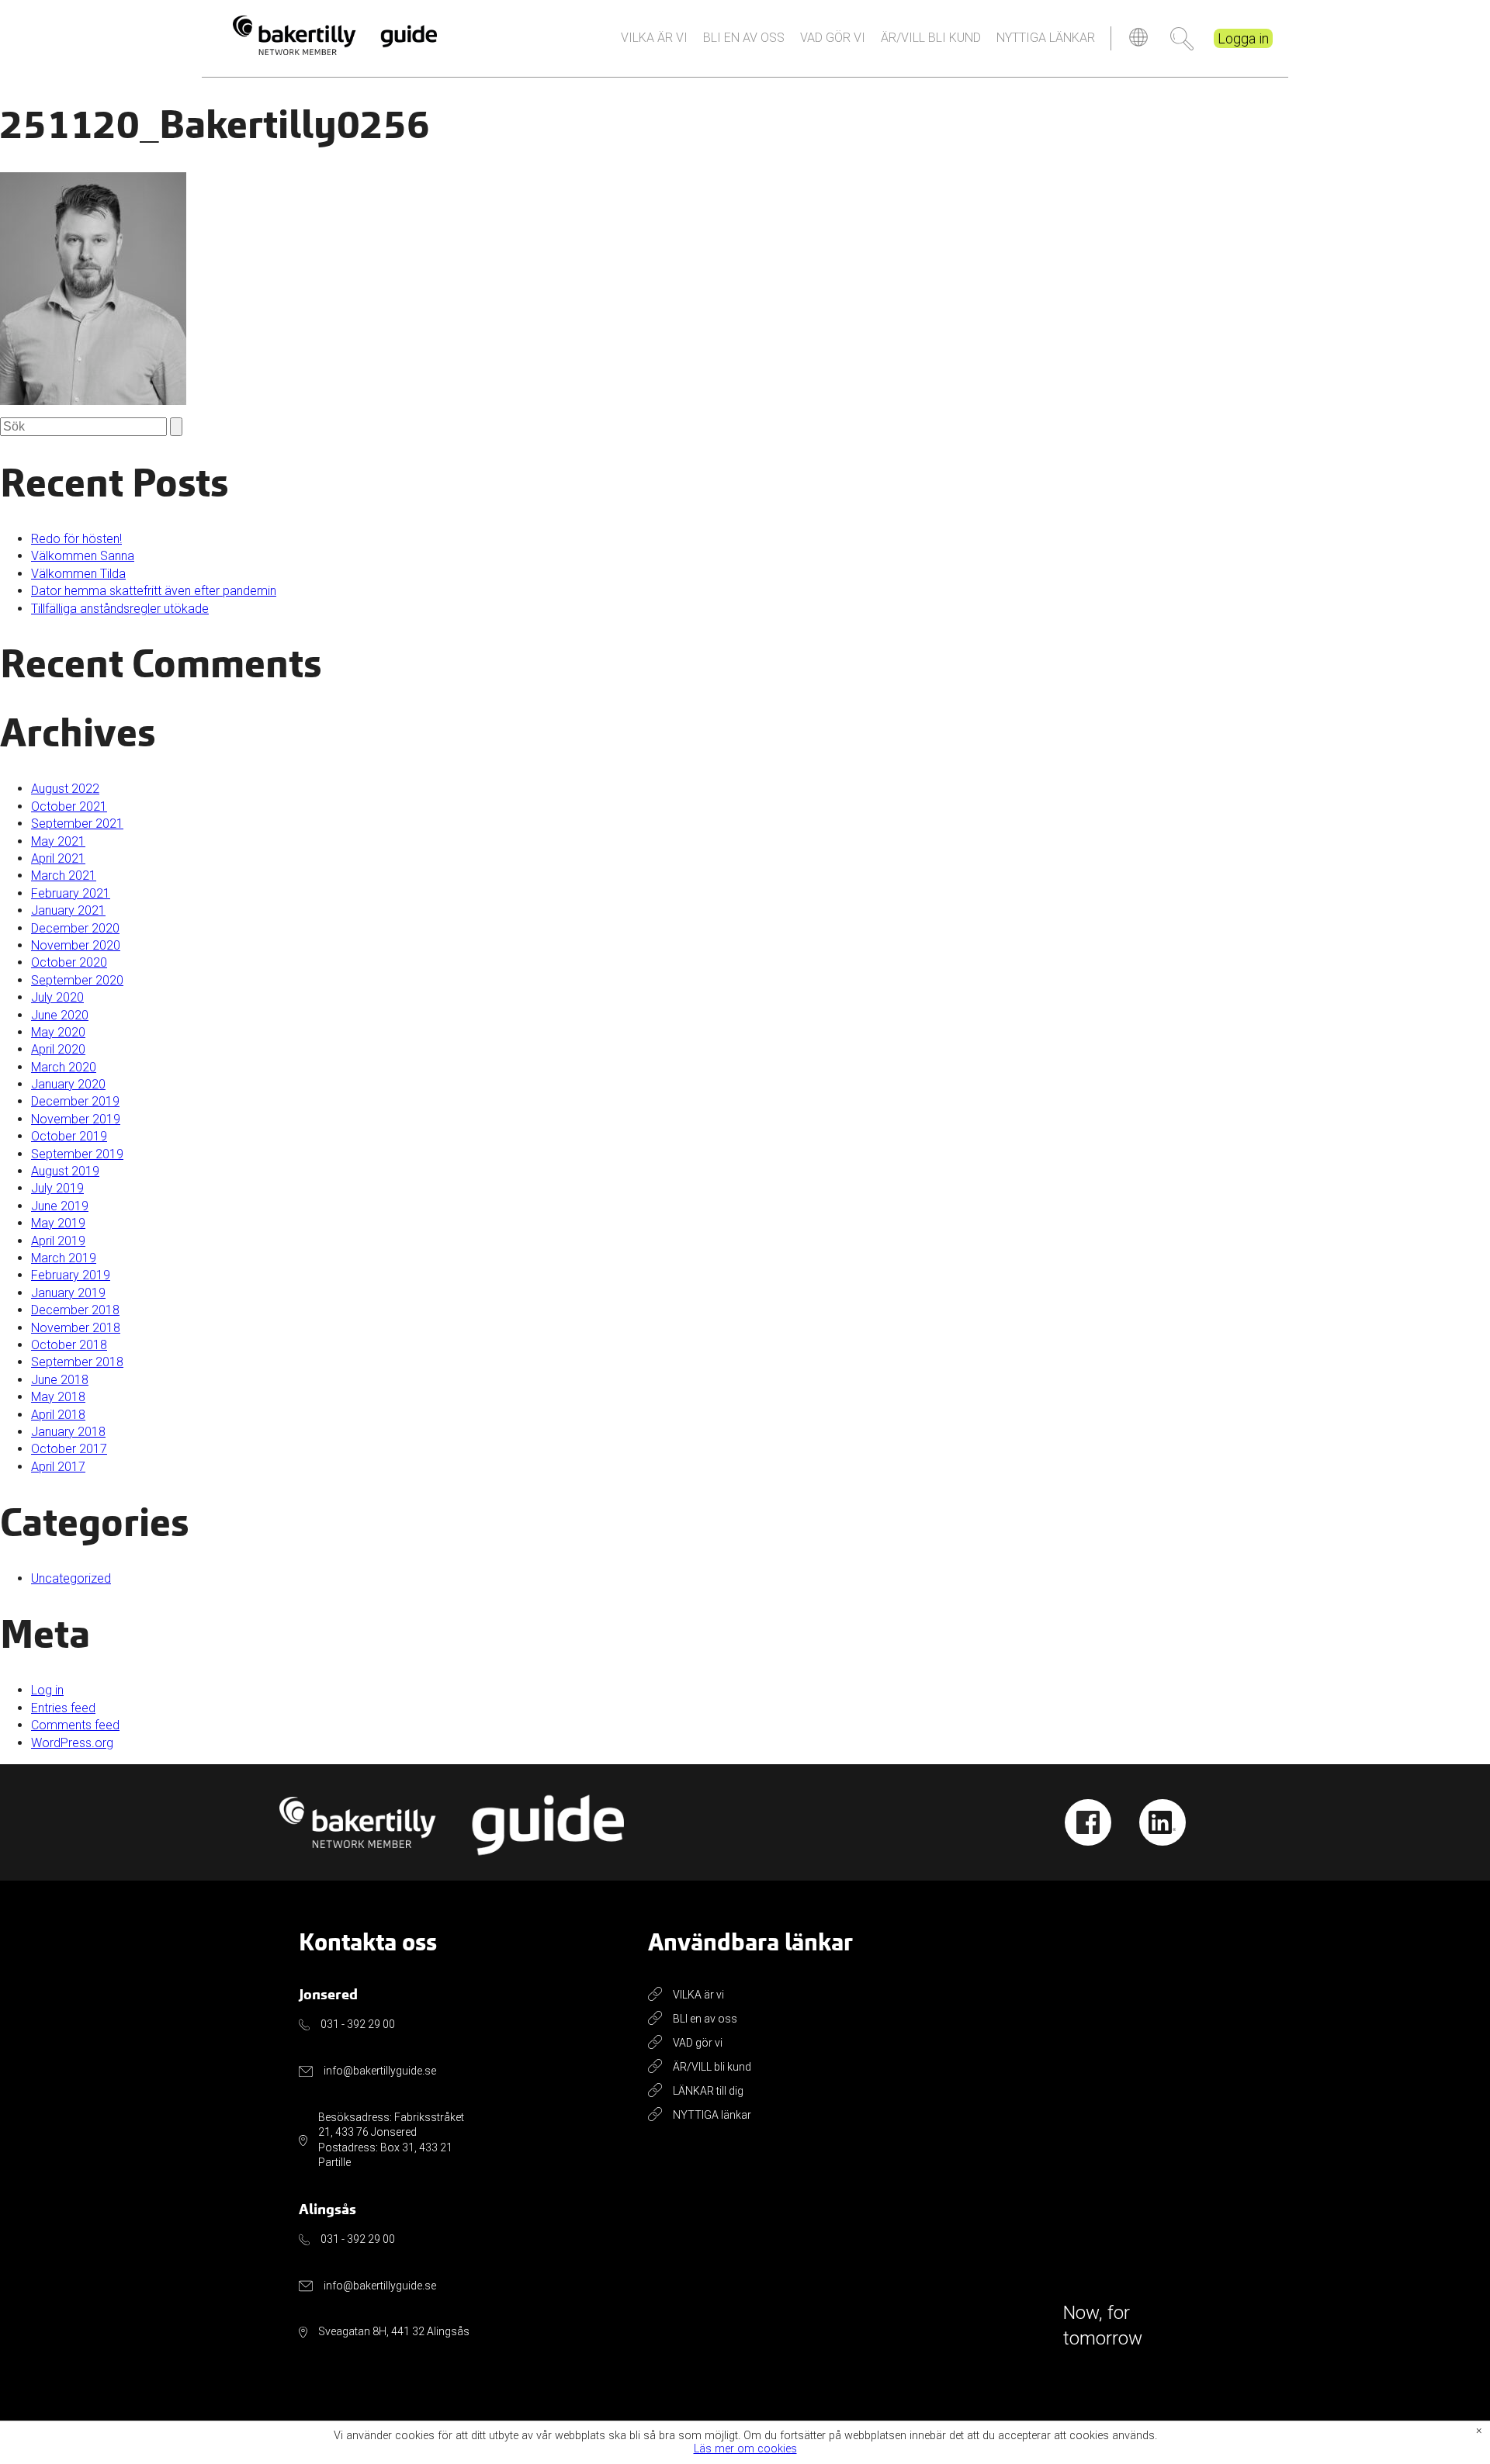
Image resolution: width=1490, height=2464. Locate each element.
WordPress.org (72, 1743)
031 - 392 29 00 (358, 2024)
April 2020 (58, 1049)
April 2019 (58, 1241)
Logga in (1243, 38)
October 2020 (69, 962)
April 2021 (58, 858)
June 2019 (60, 1206)
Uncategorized (71, 1578)
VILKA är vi (654, 38)
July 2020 (57, 997)
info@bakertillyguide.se (380, 2071)
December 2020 (75, 928)
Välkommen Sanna (83, 556)
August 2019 (65, 1171)
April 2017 (58, 1467)
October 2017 (69, 1449)
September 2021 (77, 824)
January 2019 (68, 1293)
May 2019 (58, 1223)
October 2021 (69, 806)
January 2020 (68, 1084)
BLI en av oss (744, 38)
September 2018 (77, 1362)
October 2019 (69, 1136)
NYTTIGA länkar (1046, 38)
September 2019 (77, 1154)
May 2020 (58, 1032)
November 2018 (76, 1328)
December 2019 (75, 1101)
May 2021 (58, 841)
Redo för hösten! (76, 539)
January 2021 (68, 910)
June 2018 (60, 1380)
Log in (47, 1690)
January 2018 (68, 1432)
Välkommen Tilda (78, 574)
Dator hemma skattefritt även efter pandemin (154, 591)
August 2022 (65, 789)
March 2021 (64, 876)
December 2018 (75, 1310)
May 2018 (58, 1397)
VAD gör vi (833, 38)
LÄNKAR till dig (708, 2091)
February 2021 (71, 893)
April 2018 (58, 1415)
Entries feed (63, 1708)
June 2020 (60, 1015)
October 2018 (69, 1345)
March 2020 (64, 1067)
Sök (1182, 39)
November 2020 (76, 945)
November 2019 (76, 1119)
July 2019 (57, 1188)
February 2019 (71, 1275)
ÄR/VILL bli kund (931, 38)
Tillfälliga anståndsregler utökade (120, 609)
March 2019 (64, 1258)
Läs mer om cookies (745, 2450)
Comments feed (75, 1725)
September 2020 (77, 980)
